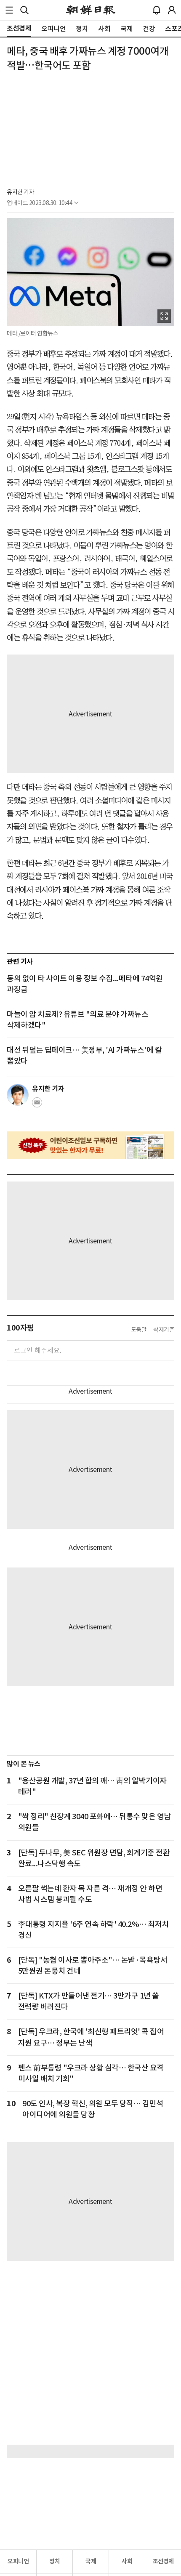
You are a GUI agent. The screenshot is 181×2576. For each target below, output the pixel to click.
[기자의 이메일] (37, 1105)
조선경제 (163, 2561)
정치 (55, 2561)
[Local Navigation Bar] (9, 10)
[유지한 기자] (18, 1095)
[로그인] (172, 10)
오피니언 (18, 2561)
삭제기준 (164, 1330)
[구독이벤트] (90, 1145)
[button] (9, 10)
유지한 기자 (20, 192)
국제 (91, 2561)
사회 (127, 2561)
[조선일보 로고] (91, 10)
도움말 (139, 1330)
